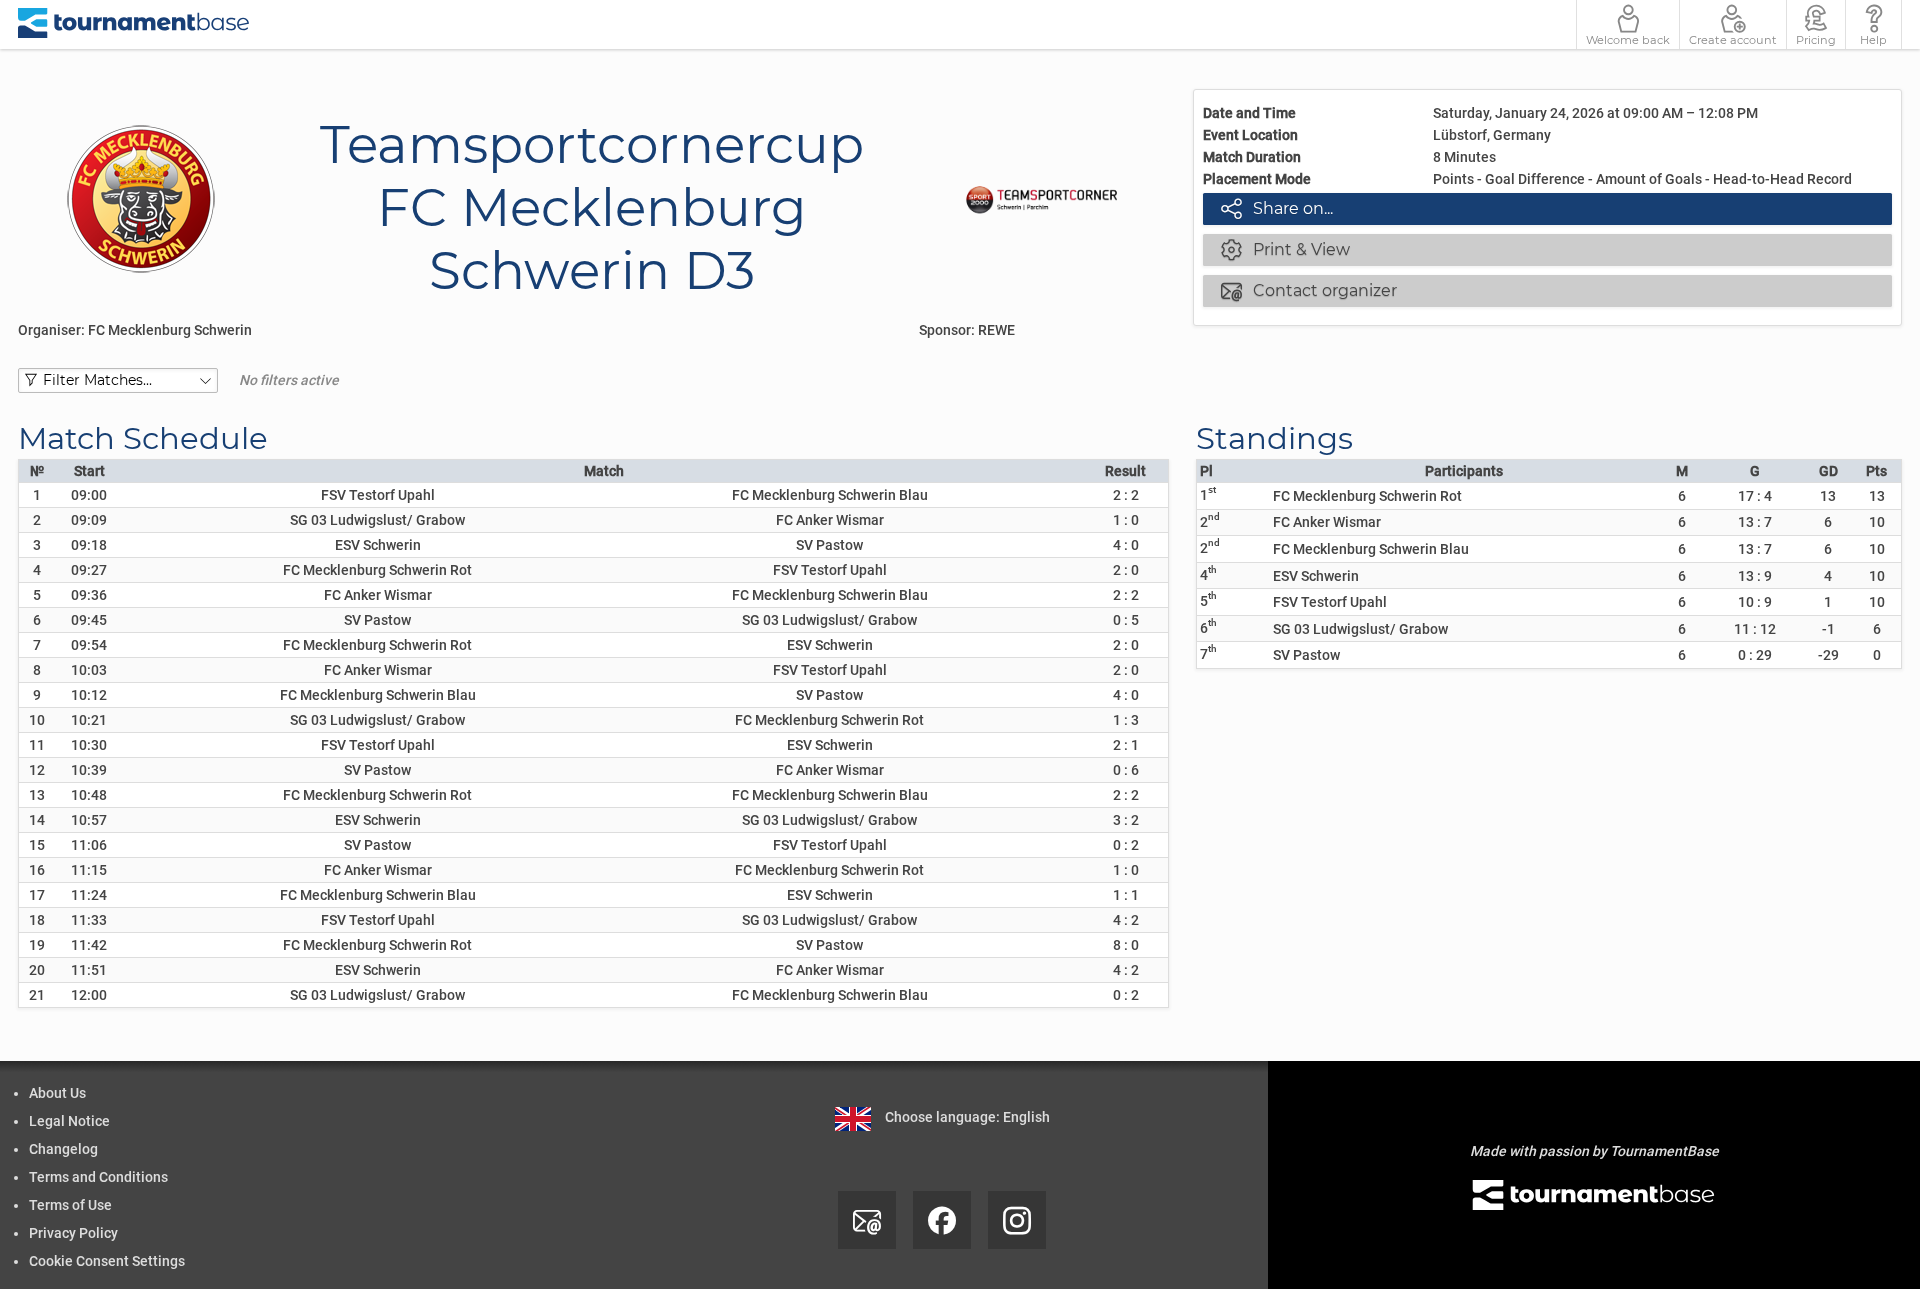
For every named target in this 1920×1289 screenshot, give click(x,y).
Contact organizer (1309, 290)
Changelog (63, 1149)
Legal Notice (69, 1121)
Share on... (1277, 208)
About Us (57, 1093)
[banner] (134, 24)
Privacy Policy (73, 1233)
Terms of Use (70, 1205)
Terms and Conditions (98, 1177)
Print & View (1285, 249)
